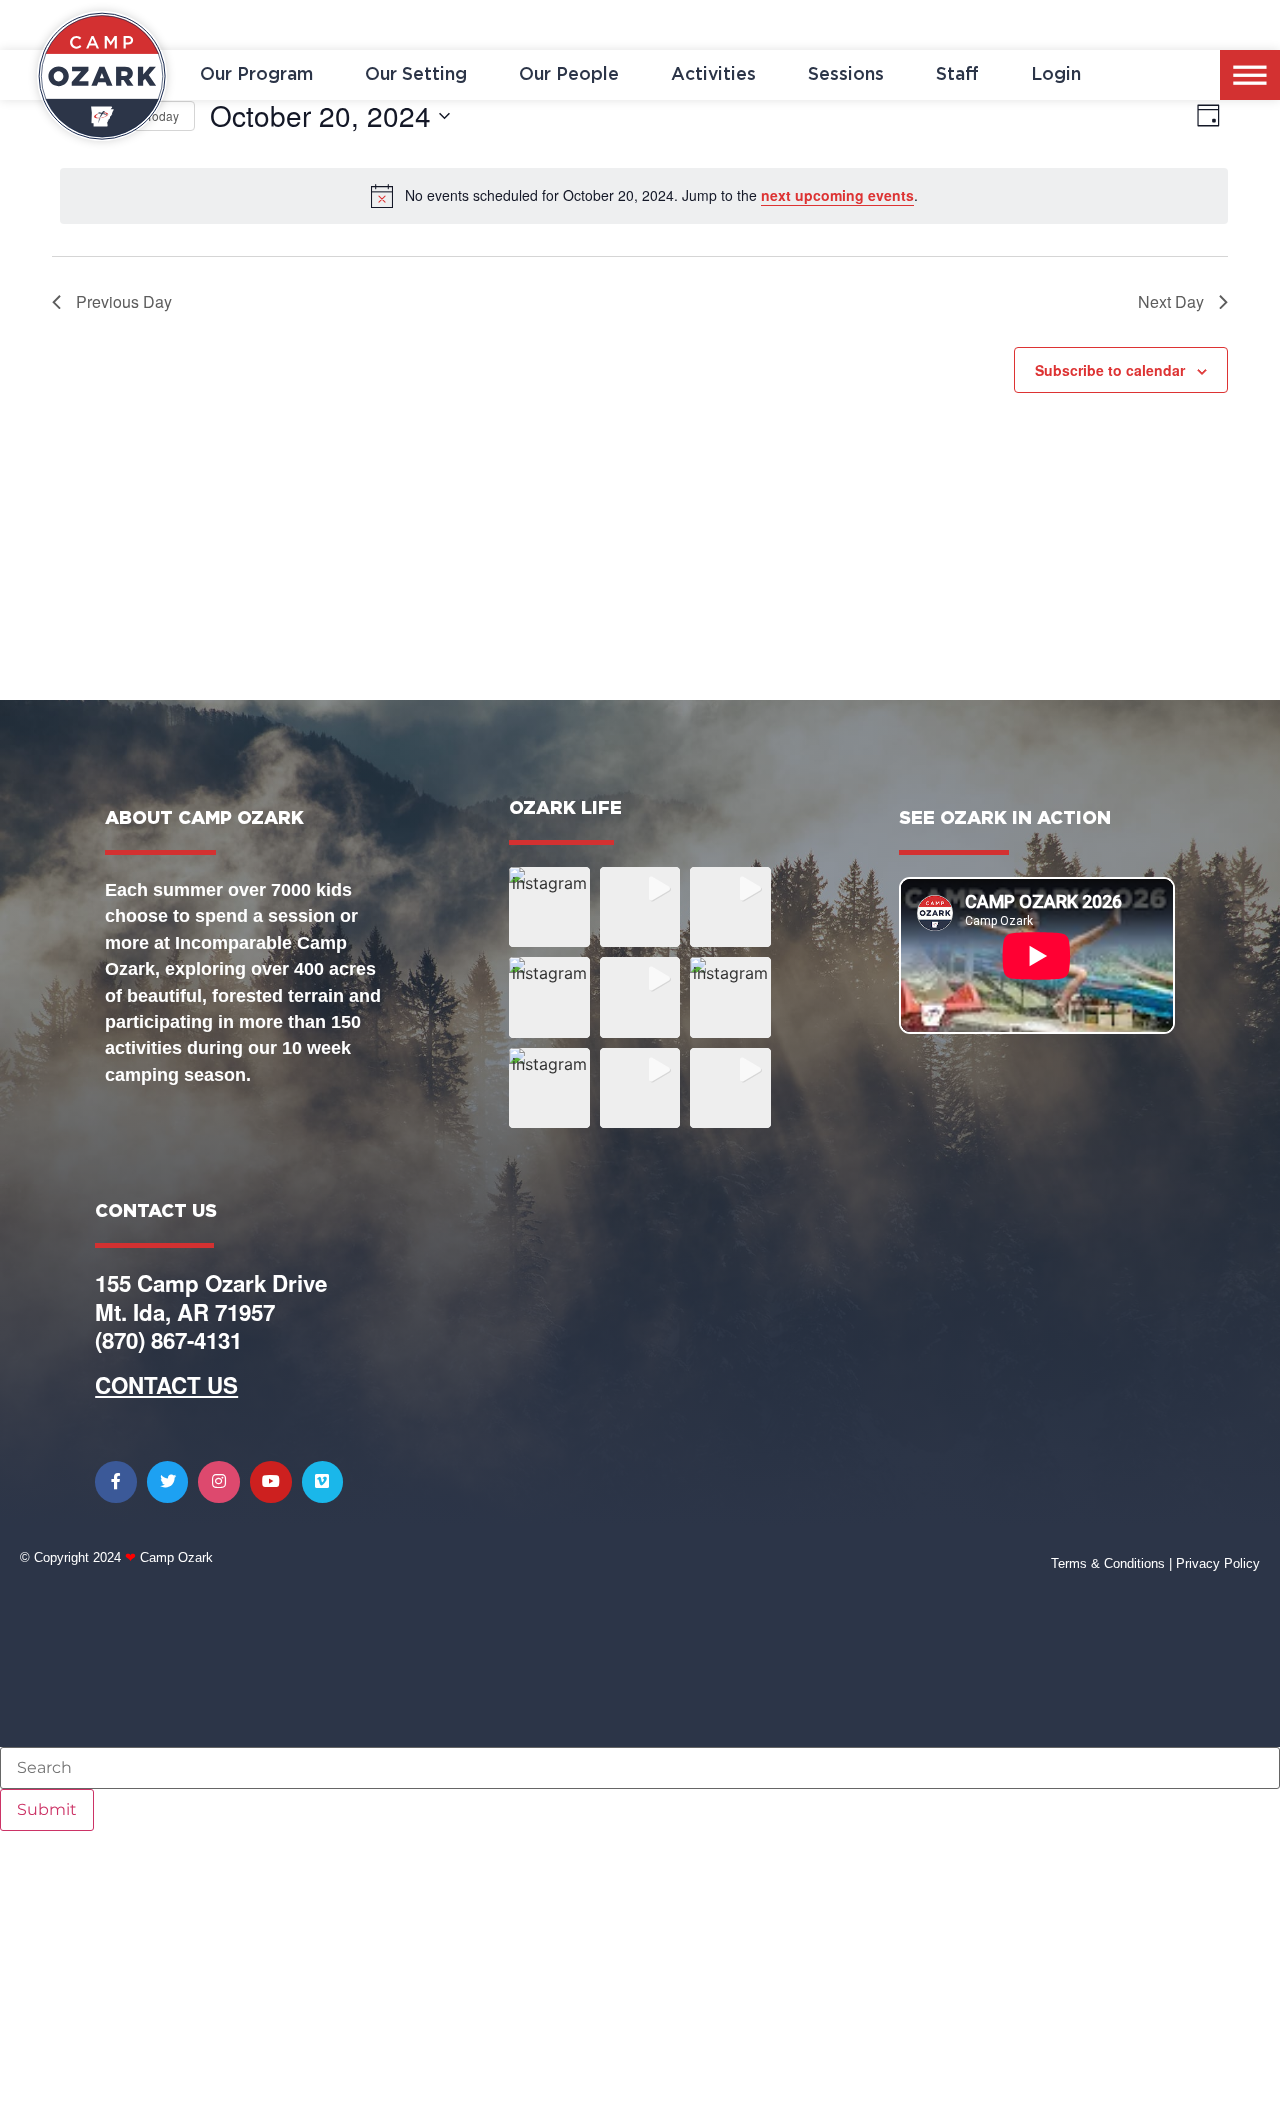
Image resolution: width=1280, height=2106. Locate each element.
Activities (713, 75)
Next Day (1171, 301)
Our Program (256, 75)
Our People (569, 75)
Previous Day (124, 301)
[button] (549, 907)
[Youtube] (271, 1482)
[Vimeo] (323, 1482)
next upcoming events (837, 195)
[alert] (644, 196)
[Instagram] (219, 1482)
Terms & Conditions (1108, 1563)
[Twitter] (168, 1482)
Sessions (846, 75)
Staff (957, 75)
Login (1056, 75)
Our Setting (416, 75)
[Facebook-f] (116, 1482)
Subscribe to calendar (1110, 370)
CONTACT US (166, 1385)
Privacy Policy (1218, 1563)
